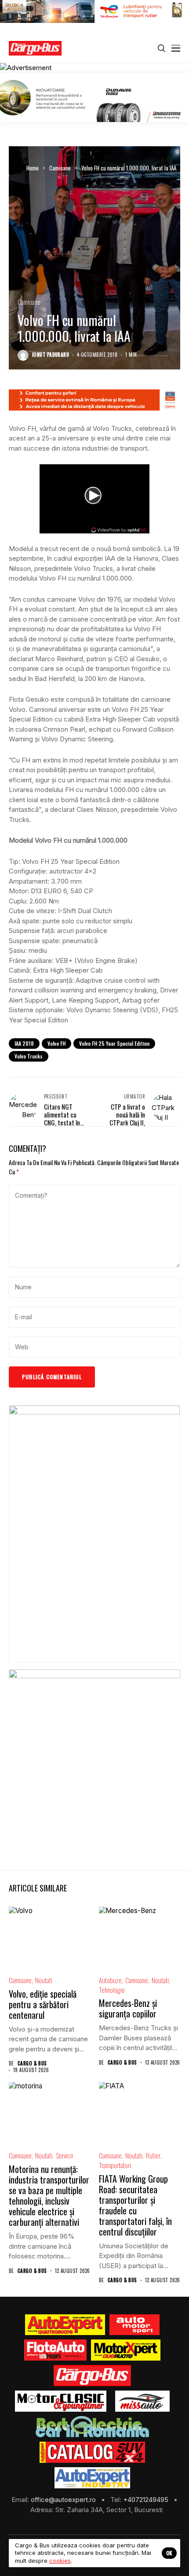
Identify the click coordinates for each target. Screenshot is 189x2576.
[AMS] (134, 2325)
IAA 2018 (24, 1043)
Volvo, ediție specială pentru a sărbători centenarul (43, 2004)
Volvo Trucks (29, 1056)
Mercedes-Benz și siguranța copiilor (128, 2008)
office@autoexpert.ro (64, 2500)
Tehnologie (112, 1990)
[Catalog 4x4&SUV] (93, 2452)
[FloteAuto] (56, 2350)
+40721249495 (147, 2500)
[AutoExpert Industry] (92, 2478)
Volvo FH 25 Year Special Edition (114, 1043)
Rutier (153, 2156)
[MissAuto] (143, 2401)
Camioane (60, 168)
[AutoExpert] (65, 2325)
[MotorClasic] (61, 2401)
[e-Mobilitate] (92, 2427)
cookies (60, 2561)
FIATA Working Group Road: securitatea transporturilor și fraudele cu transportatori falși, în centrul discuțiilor (135, 2205)
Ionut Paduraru (51, 355)
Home (33, 168)
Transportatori (115, 2165)
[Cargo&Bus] (92, 2376)
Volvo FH (56, 1043)
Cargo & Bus (32, 2063)
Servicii (64, 2156)
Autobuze (110, 1980)
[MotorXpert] (126, 2350)
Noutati (44, 1980)
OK (169, 2553)
